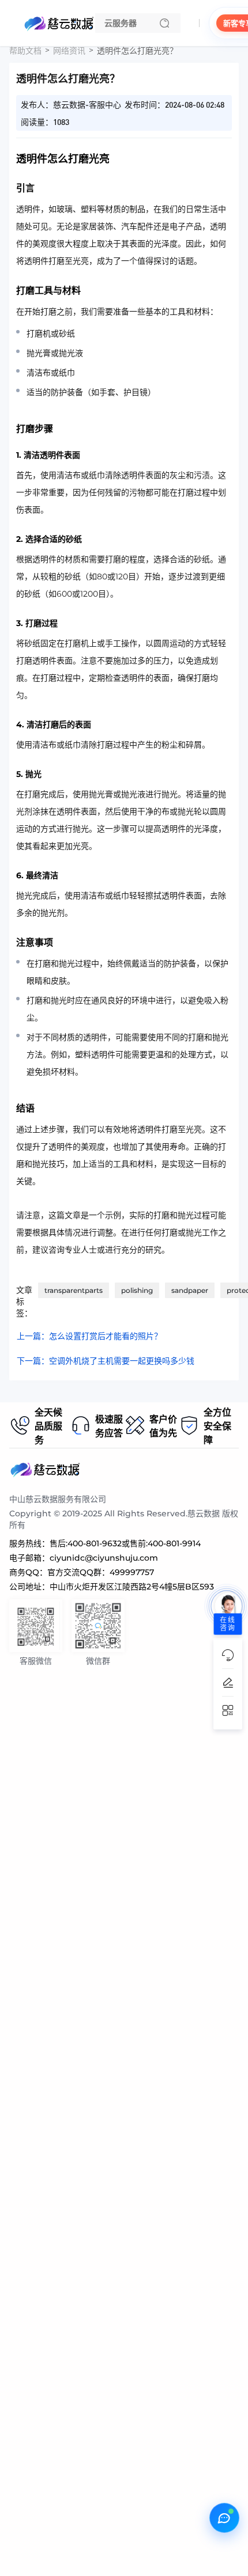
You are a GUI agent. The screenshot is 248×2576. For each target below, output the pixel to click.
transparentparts (74, 1290)
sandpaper (190, 1290)
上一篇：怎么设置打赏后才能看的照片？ (89, 1336)
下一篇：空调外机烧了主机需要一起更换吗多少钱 (106, 1361)
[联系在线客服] (224, 2518)
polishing (137, 1290)
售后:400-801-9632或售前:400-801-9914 (125, 1543)
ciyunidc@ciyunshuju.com (104, 1558)
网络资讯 (69, 51)
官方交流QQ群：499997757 (101, 1572)
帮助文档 (25, 51)
